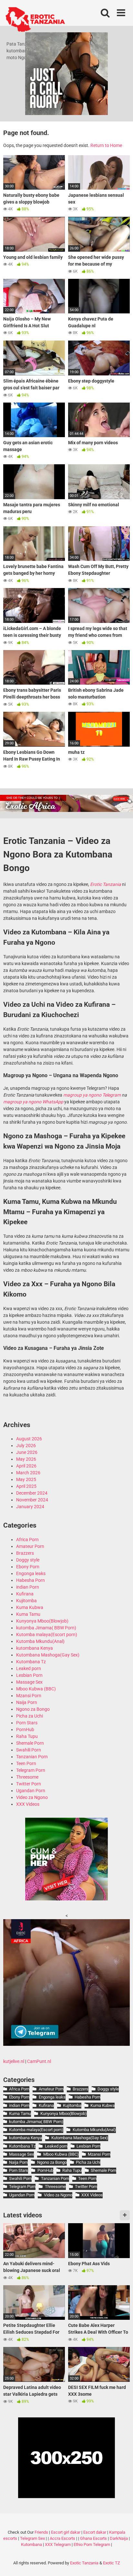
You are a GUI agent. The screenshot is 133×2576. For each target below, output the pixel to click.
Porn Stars (27, 1723)
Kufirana (25, 1594)
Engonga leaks (31, 1573)
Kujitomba (26, 1601)
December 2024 (32, 1493)
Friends (41, 2532)
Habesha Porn (31, 1580)
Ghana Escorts (93, 2538)
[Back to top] (121, 2563)
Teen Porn (26, 1763)
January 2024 (30, 1507)
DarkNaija (119, 2538)
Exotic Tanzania (84, 2563)
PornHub (25, 1730)
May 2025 (26, 1479)
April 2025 (26, 1486)
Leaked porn (29, 1668)
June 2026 (27, 1452)
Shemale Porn (30, 1743)
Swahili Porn (29, 1750)
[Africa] (66, 2044)
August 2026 (29, 1439)
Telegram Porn (31, 1770)
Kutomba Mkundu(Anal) (40, 1641)
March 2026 (28, 1473)
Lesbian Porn (29, 1675)
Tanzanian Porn (32, 1757)
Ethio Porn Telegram (92, 2544)
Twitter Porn (29, 1784)
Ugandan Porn (31, 1791)
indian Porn (28, 1587)
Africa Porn (27, 1540)
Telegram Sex (32, 2538)
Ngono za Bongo (33, 1709)
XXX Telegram (58, 2544)
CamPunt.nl (39, 2061)
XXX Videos (28, 1804)
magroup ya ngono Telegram (92, 1095)
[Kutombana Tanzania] (35, 20)
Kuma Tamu (28, 1614)
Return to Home (106, 145)
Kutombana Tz (31, 1662)
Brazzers (25, 1553)
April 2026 (26, 1466)
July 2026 (26, 1446)
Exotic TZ (112, 2563)
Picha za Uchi (30, 1716)
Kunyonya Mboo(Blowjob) (42, 1621)
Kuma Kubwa (30, 1607)
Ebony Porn (28, 1567)
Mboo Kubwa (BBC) (36, 1689)
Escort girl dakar (66, 2532)
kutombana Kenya (35, 1648)
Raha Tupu (27, 1736)
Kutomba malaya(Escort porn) (47, 1635)
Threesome (27, 1777)
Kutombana (31, 2544)
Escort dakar (95, 2532)
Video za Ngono (32, 1797)
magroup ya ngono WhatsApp (33, 1102)
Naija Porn (27, 1702)
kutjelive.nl (14, 2061)
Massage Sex (29, 1682)
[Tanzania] (66, 1899)
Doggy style (28, 1560)
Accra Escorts (62, 2538)
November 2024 (32, 1500)
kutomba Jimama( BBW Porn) (46, 1628)
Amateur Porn (30, 1546)
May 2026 (26, 1459)
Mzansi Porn (29, 1696)
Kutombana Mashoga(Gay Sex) (48, 1655)
